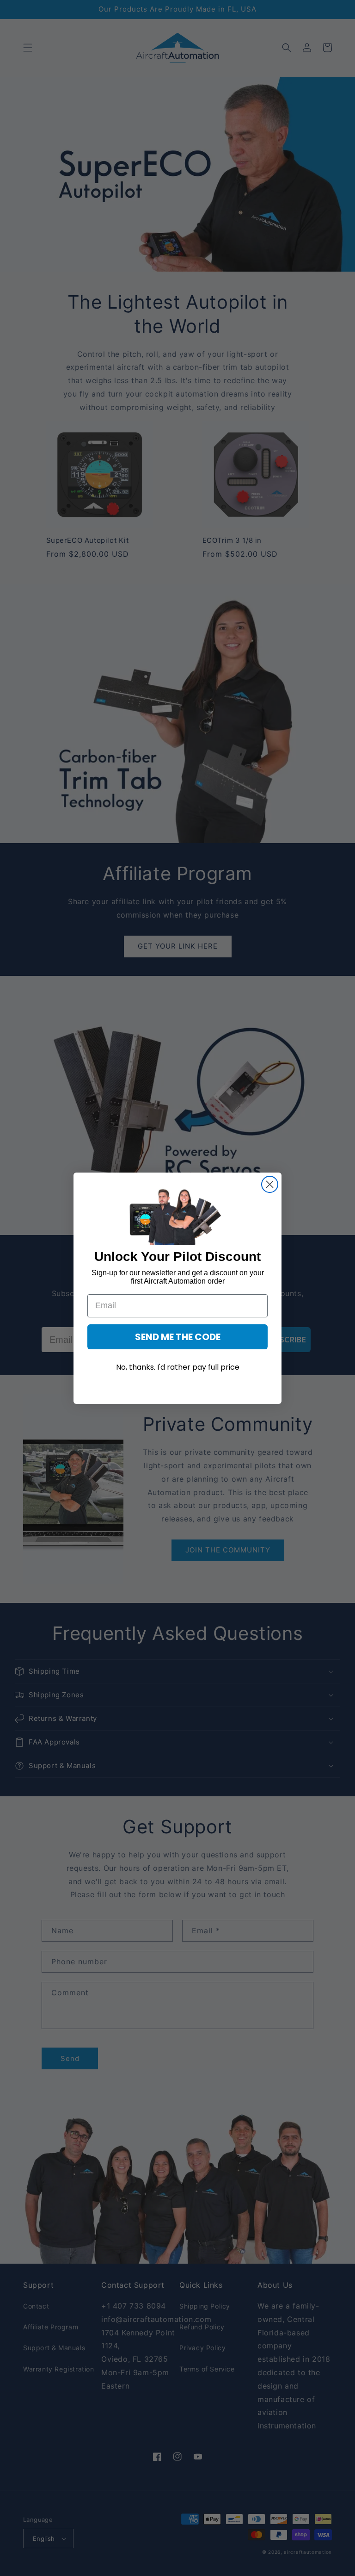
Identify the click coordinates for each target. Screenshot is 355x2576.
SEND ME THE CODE (178, 1337)
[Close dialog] (270, 1184)
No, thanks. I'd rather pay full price (178, 1367)
